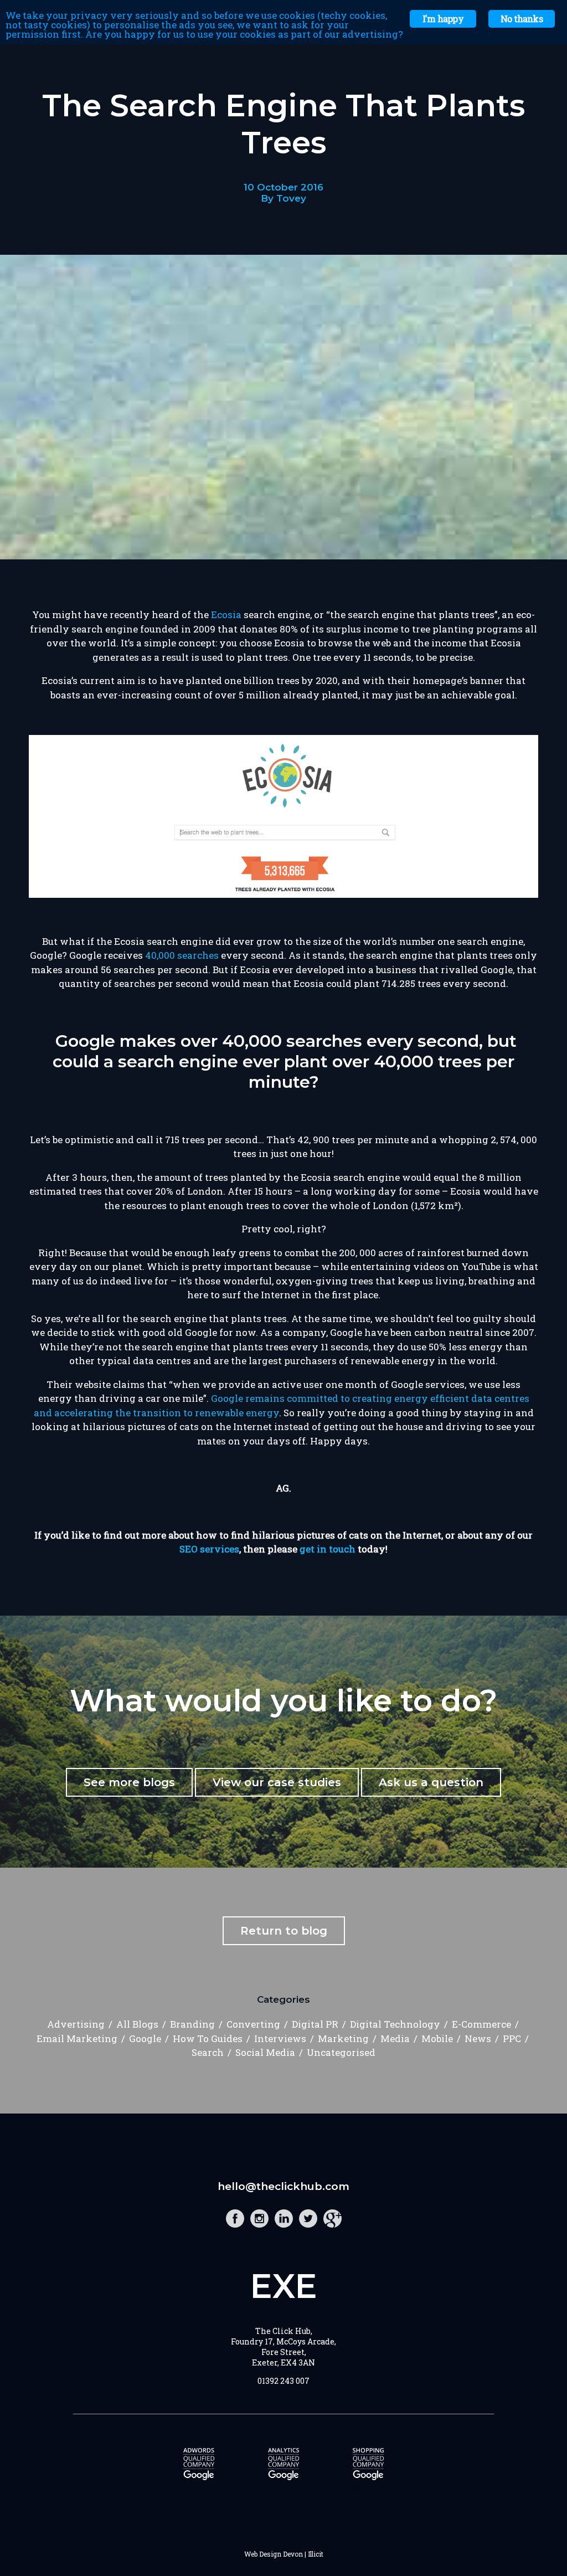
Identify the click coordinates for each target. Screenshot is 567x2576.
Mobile (437, 2038)
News (478, 2038)
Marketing (343, 2038)
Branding (192, 2024)
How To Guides (208, 2038)
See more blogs (129, 1782)
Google (145, 2038)
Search (208, 2052)
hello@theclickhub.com (283, 2186)
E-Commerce (481, 2024)
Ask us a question (431, 1782)
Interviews (280, 2038)
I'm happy (443, 19)
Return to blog (284, 1931)
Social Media (265, 2052)
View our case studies (277, 1782)
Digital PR (315, 2024)
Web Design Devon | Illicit (284, 2554)
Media (395, 2038)
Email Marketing (77, 2038)
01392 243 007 (283, 2381)
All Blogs (137, 2024)
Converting (253, 2024)
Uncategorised (341, 2052)
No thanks (522, 19)
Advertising (76, 2024)
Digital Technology (395, 2024)
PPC (512, 2038)
